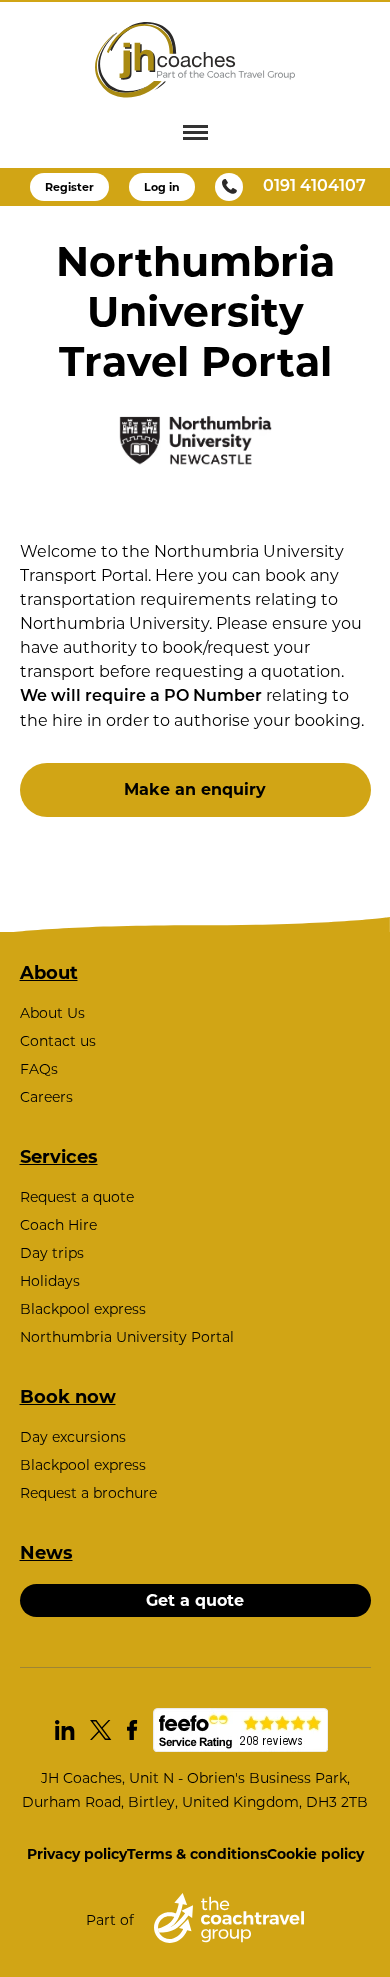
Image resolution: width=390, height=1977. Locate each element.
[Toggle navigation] (195, 133)
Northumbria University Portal (127, 1337)
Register (69, 187)
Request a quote (77, 1197)
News (46, 1553)
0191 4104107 (314, 187)
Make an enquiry (195, 789)
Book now (68, 1397)
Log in (162, 187)
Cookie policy (315, 1854)
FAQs (39, 1069)
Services (59, 1157)
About (49, 973)
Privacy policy (77, 1854)
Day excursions (73, 1437)
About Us (52, 1013)
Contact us (58, 1041)
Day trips (52, 1253)
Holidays (50, 1281)
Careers (46, 1097)
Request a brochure (88, 1493)
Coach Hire (58, 1225)
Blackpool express (83, 1309)
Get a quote (195, 1600)
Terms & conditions (197, 1854)
